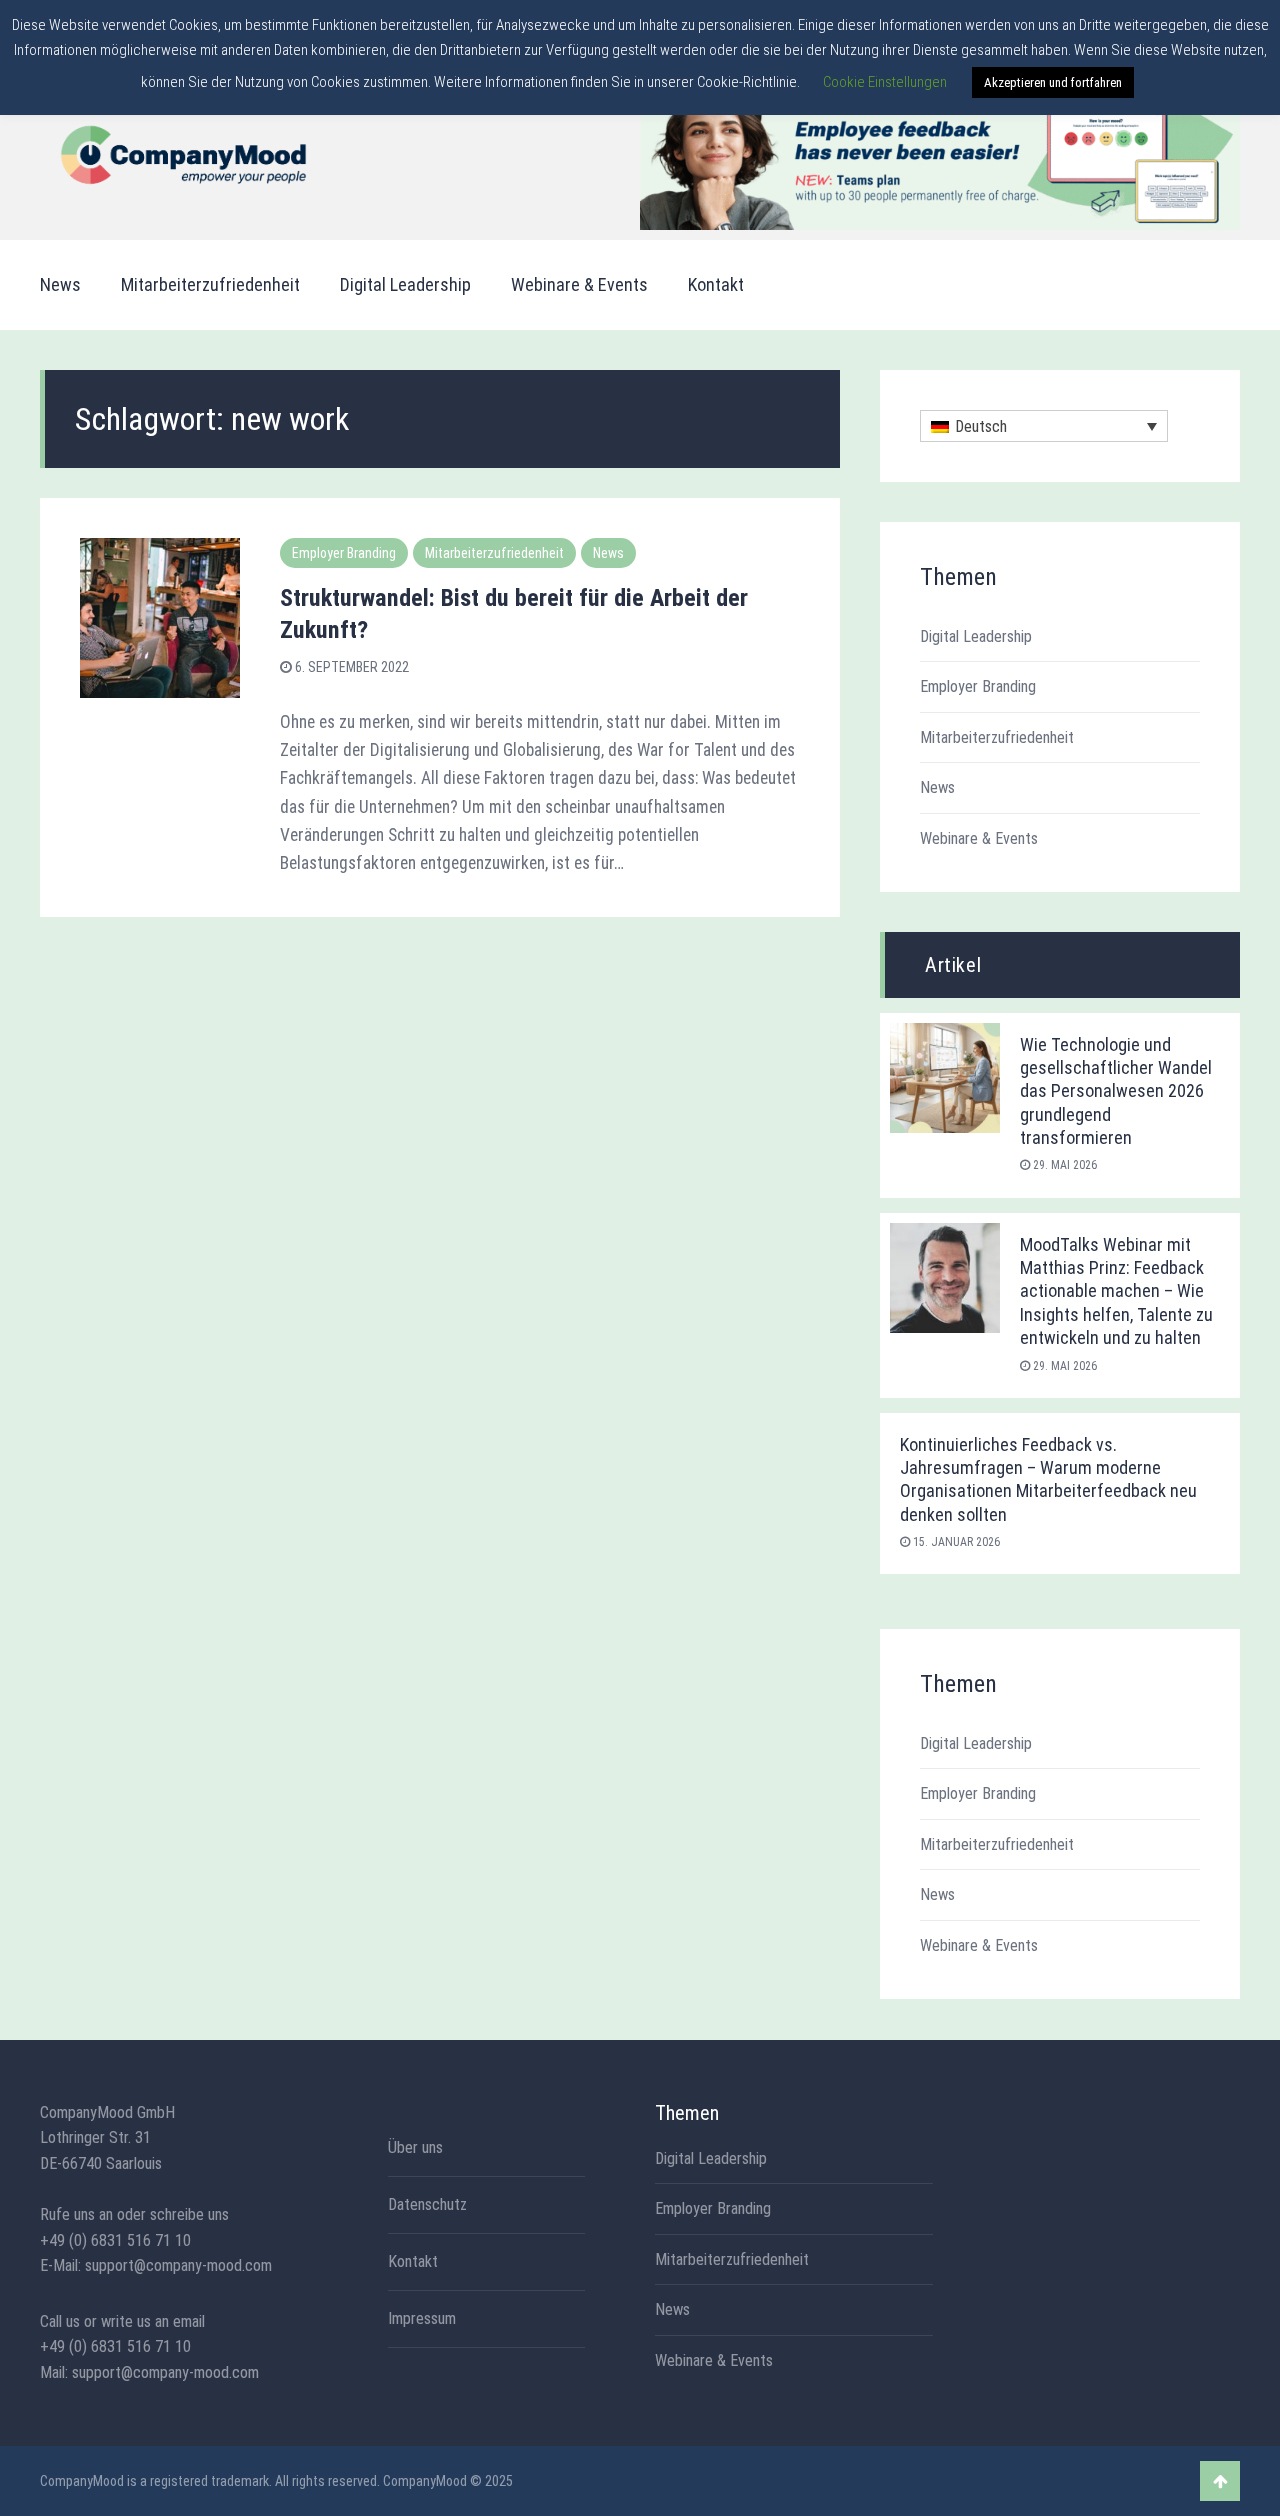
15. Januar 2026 (955, 1542)
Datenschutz (427, 2205)
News (60, 284)
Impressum (422, 2319)
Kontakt (716, 284)
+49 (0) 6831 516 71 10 (115, 2240)
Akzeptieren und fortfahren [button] (1053, 82)
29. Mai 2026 (1063, 1165)
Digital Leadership (405, 284)
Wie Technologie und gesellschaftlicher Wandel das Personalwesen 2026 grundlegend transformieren (1116, 1091)
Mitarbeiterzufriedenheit (210, 284)
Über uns (415, 2148)
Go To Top (1220, 2481)
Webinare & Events (579, 284)
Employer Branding (344, 553)
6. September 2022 (350, 667)
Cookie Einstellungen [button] (885, 82)
